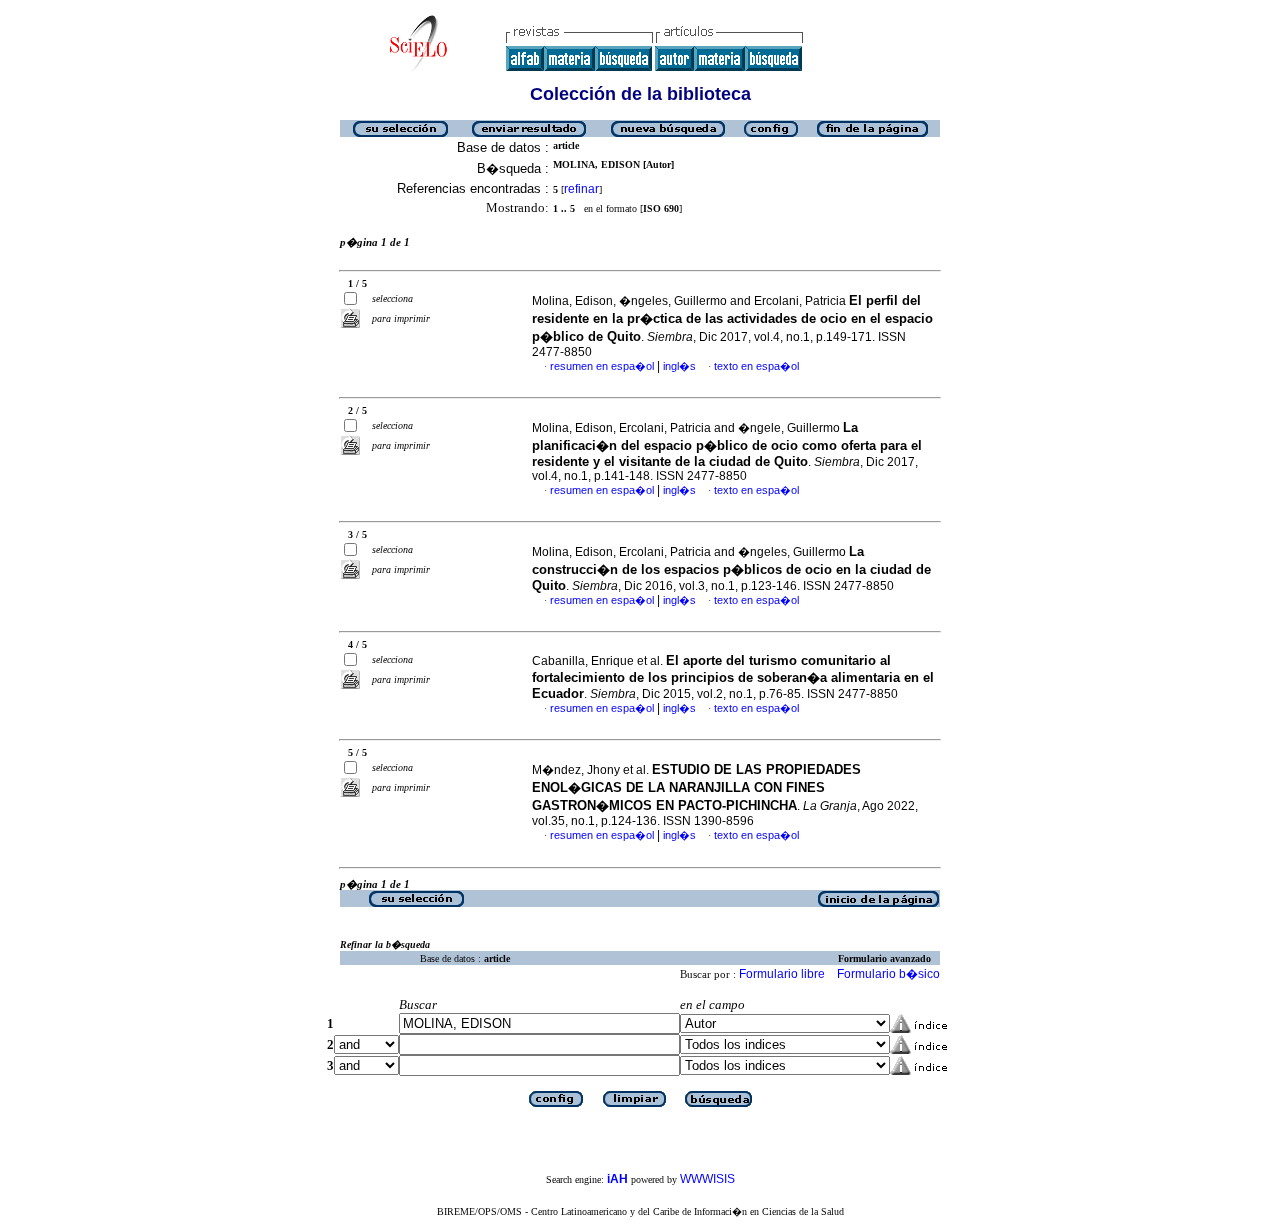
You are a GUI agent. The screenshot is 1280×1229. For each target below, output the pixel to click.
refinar (581, 189)
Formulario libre (782, 974)
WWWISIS (707, 1179)
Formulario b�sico (888, 974)
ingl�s (679, 366)
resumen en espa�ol (602, 366)
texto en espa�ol (756, 366)
